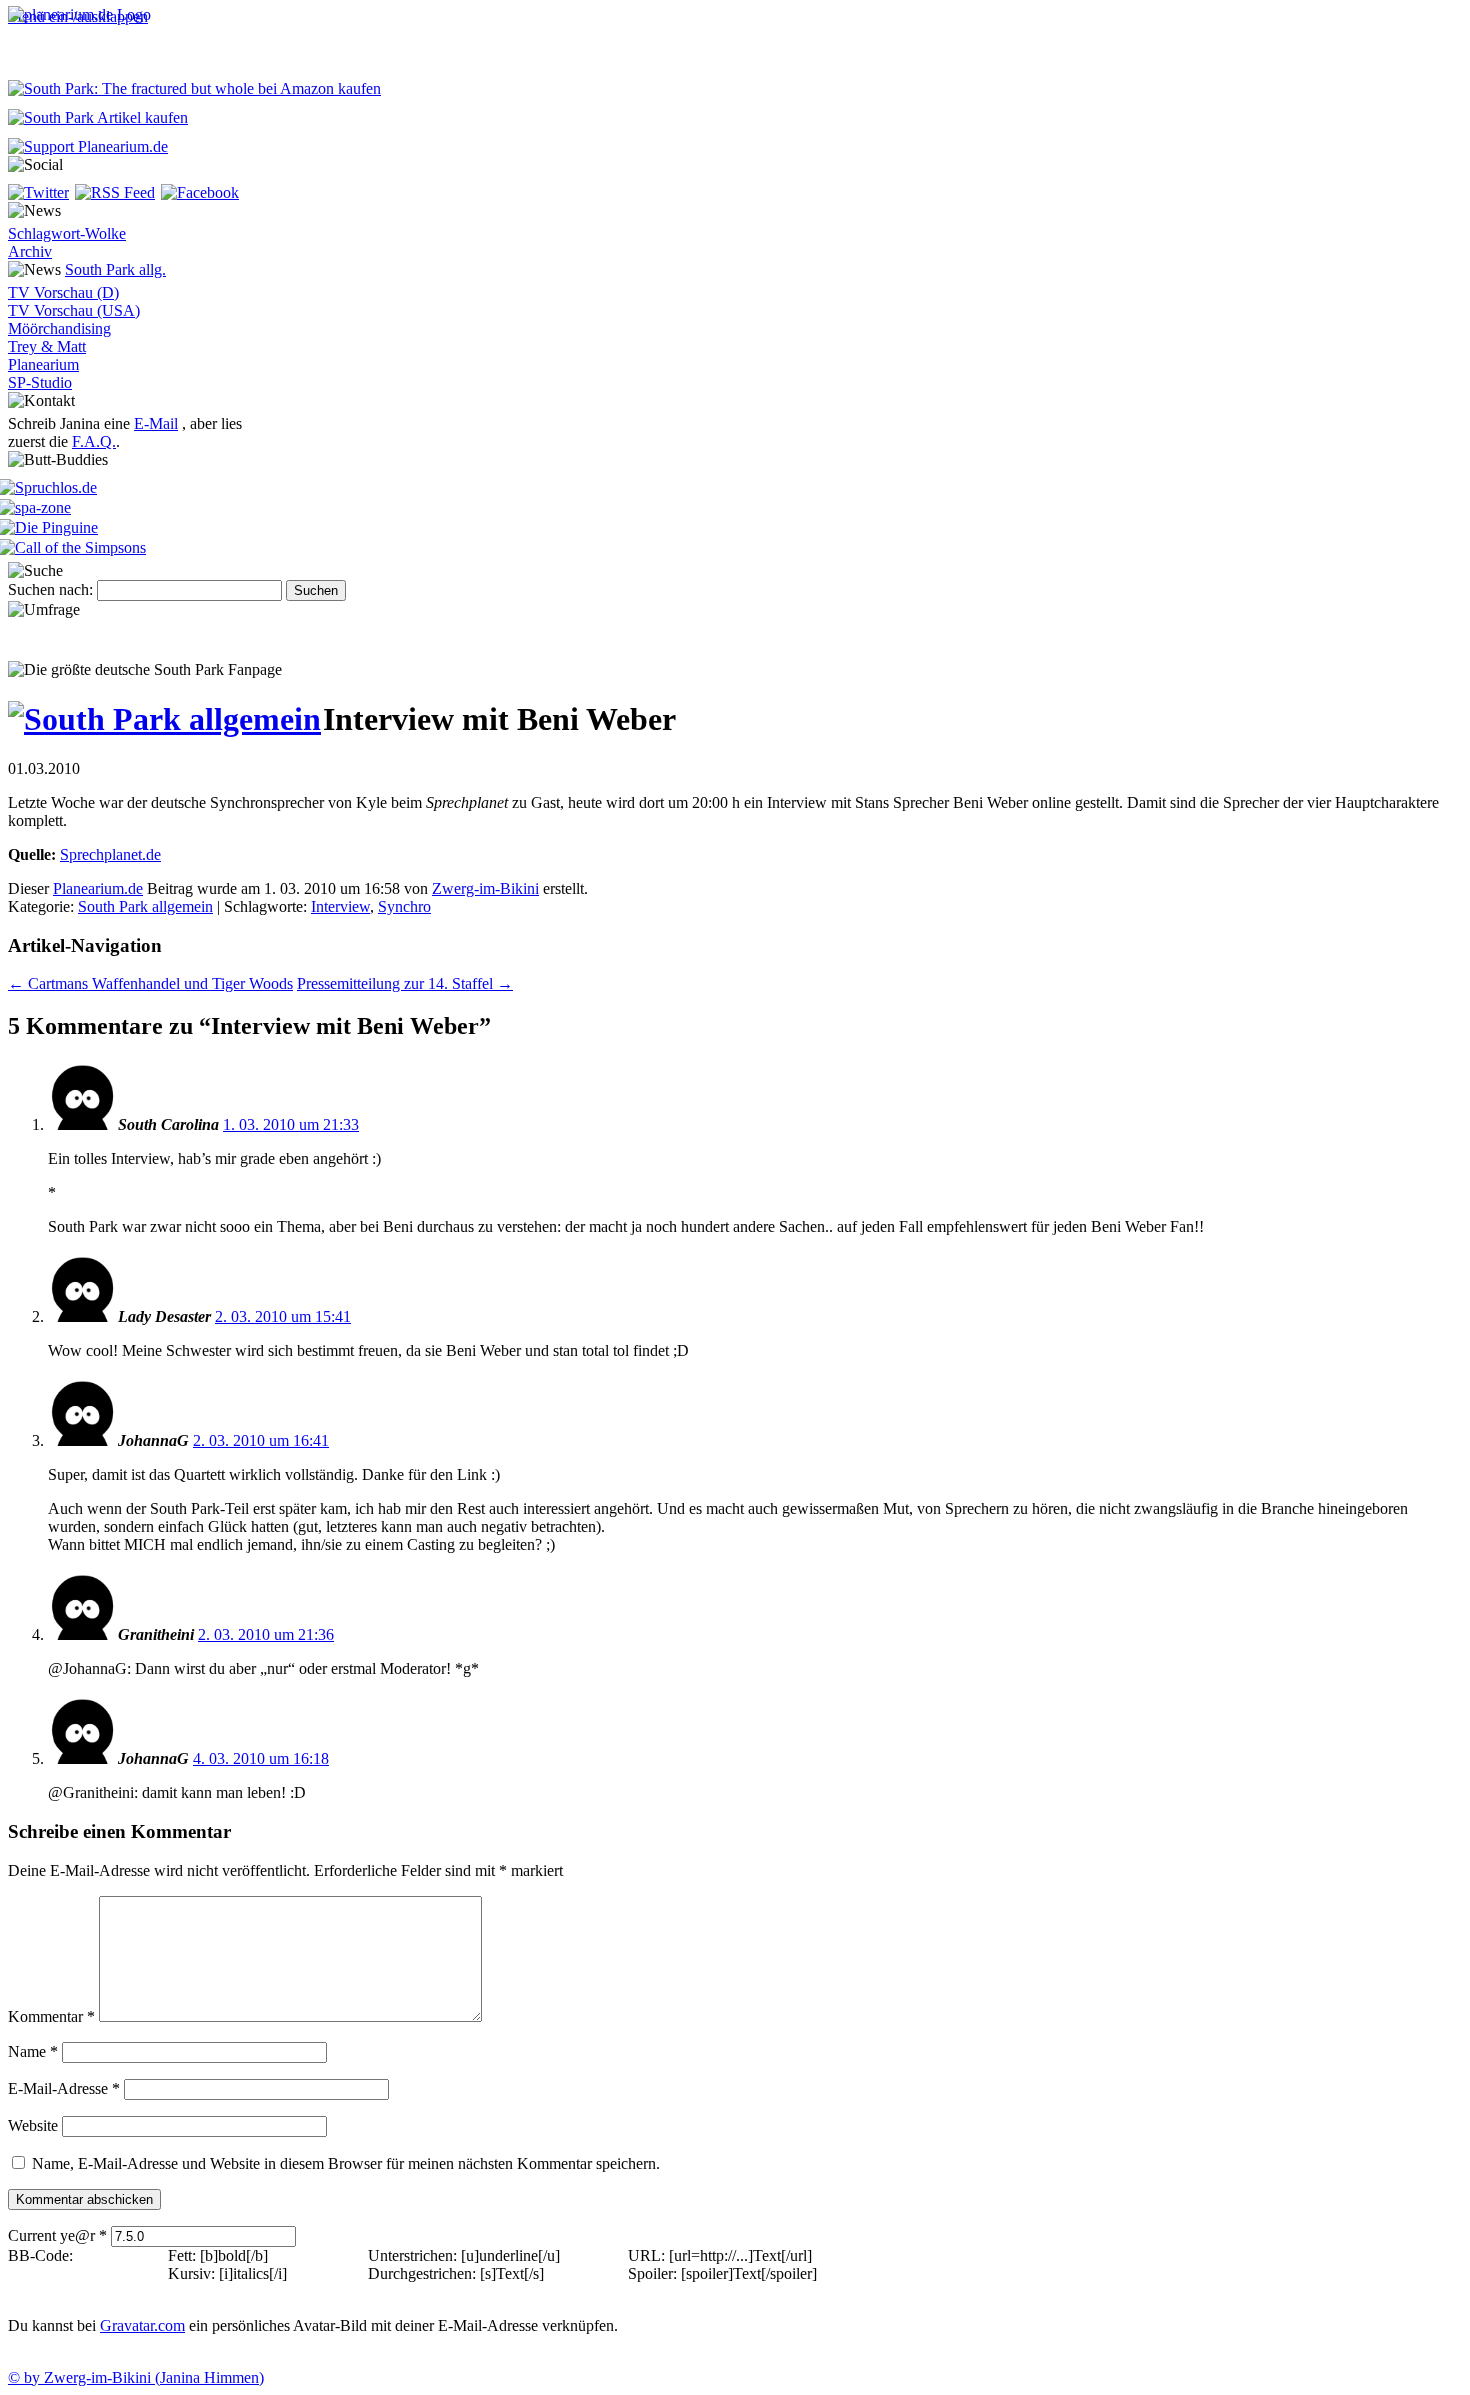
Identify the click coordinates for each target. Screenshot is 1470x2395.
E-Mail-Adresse (64, 2088)
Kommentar (51, 2016)
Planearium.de (98, 888)
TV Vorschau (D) (63, 292)
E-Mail (156, 423)
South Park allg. (115, 269)
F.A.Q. (94, 441)
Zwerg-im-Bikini (485, 888)
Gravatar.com (142, 2325)
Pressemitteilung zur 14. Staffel (405, 983)
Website (33, 2125)
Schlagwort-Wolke (67, 233)
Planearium (43, 364)
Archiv (30, 251)
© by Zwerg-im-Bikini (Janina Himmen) (136, 2377)
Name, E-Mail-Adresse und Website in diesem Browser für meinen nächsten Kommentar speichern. (346, 2163)
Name (33, 2051)
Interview (340, 906)
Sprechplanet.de (110, 854)
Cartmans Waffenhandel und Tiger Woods (150, 983)
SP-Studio (40, 382)
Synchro (404, 906)
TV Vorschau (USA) (74, 310)
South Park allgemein (145, 906)
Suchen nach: (50, 589)
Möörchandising (59, 328)
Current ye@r (57, 2235)
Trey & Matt (47, 346)
